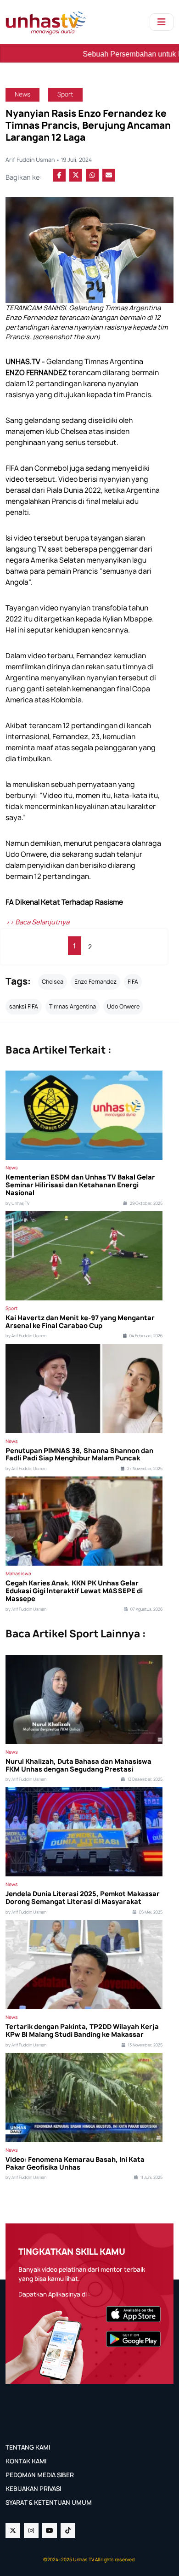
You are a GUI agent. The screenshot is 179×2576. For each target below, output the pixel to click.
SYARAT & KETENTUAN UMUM (49, 2502)
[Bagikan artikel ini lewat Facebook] (59, 175)
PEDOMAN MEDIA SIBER (40, 2475)
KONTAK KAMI (26, 2461)
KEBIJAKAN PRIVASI (33, 2489)
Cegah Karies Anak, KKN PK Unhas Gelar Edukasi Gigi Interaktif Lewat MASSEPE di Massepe (74, 1591)
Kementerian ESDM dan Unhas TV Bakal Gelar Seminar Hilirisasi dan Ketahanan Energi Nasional (80, 1185)
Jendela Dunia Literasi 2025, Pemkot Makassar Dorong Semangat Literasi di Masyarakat (83, 1898)
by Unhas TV (17, 1203)
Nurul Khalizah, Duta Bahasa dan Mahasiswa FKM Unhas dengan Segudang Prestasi (78, 1766)
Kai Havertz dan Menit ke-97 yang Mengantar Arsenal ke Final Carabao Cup (80, 1322)
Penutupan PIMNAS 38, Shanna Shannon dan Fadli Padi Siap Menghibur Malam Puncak (79, 1455)
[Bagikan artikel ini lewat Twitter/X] (76, 175)
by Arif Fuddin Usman (26, 1336)
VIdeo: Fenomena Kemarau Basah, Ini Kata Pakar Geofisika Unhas (75, 2164)
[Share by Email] (109, 175)
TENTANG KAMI (28, 2447)
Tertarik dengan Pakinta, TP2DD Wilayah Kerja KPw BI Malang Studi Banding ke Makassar (82, 2031)
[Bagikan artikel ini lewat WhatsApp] (92, 175)
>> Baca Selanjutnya (37, 922)
